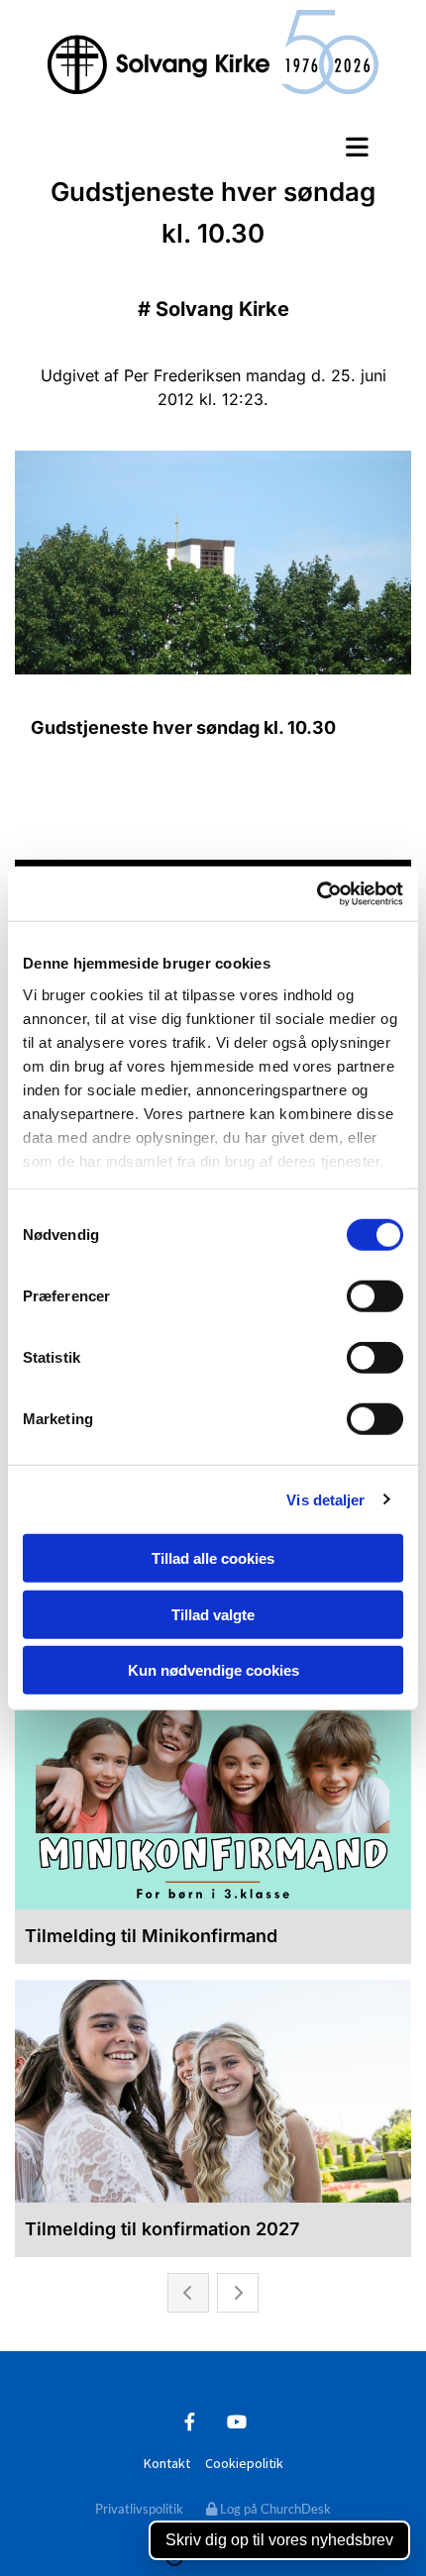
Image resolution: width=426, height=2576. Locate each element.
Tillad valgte (213, 1614)
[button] (213, 147)
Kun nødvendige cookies (213, 1670)
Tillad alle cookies (213, 1558)
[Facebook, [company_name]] (190, 2421)
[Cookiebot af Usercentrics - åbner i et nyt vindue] (317, 893)
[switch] (375, 1296)
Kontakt (167, 2463)
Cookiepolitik (244, 2463)
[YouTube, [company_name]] (236, 2421)
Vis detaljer (325, 1499)
